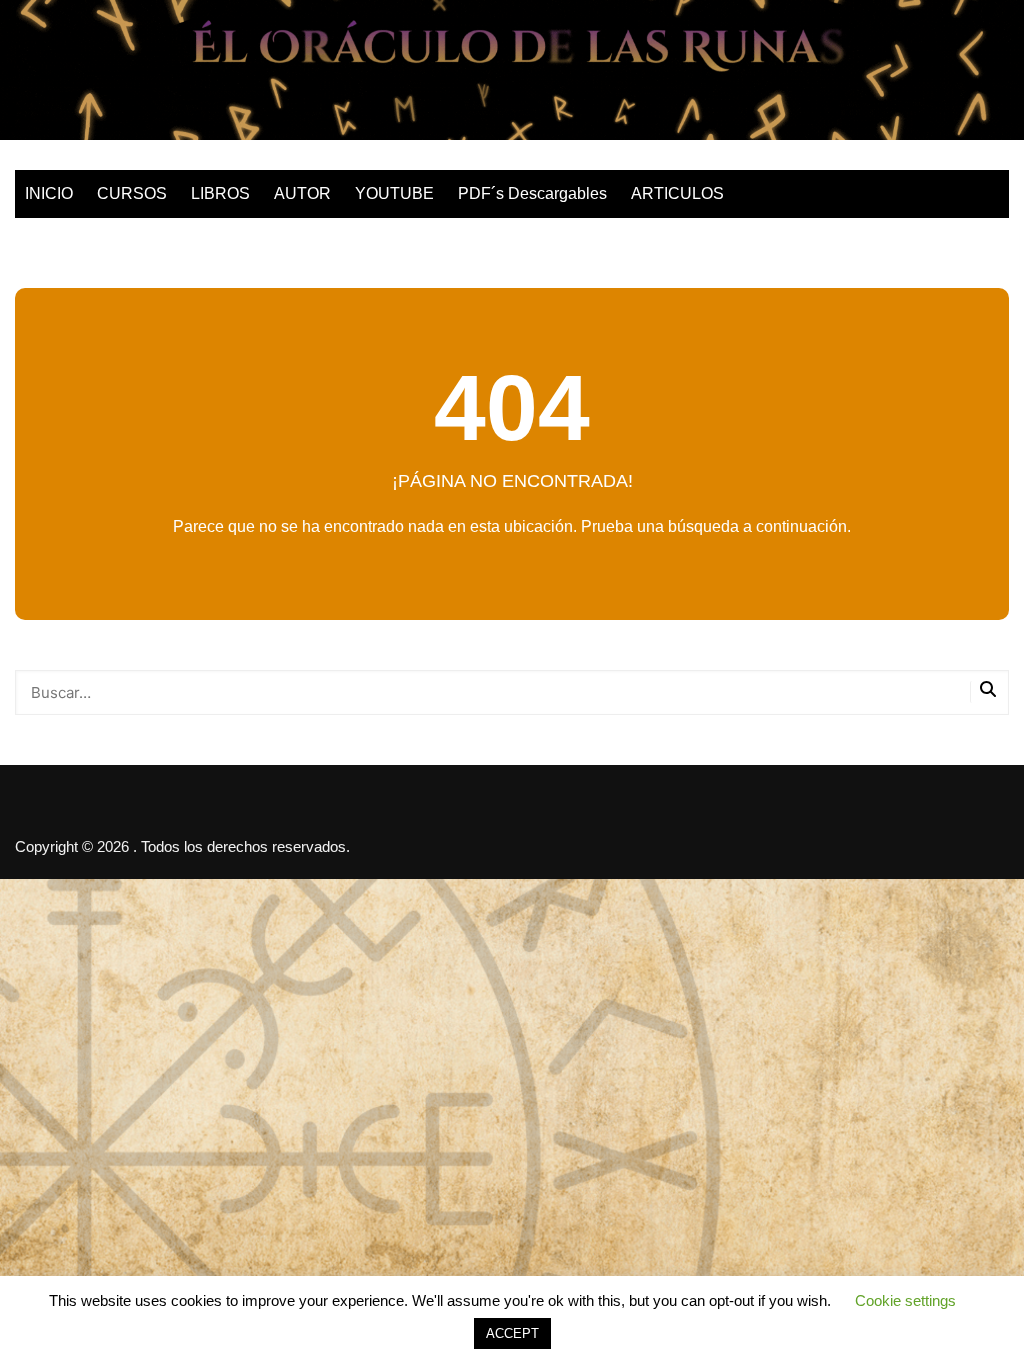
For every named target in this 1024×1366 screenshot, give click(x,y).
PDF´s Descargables (532, 193)
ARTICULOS (677, 193)
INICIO (49, 193)
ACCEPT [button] (512, 1333)
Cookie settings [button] (905, 1300)
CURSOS (132, 193)
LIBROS (220, 193)
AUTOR (302, 193)
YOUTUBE (394, 193)
